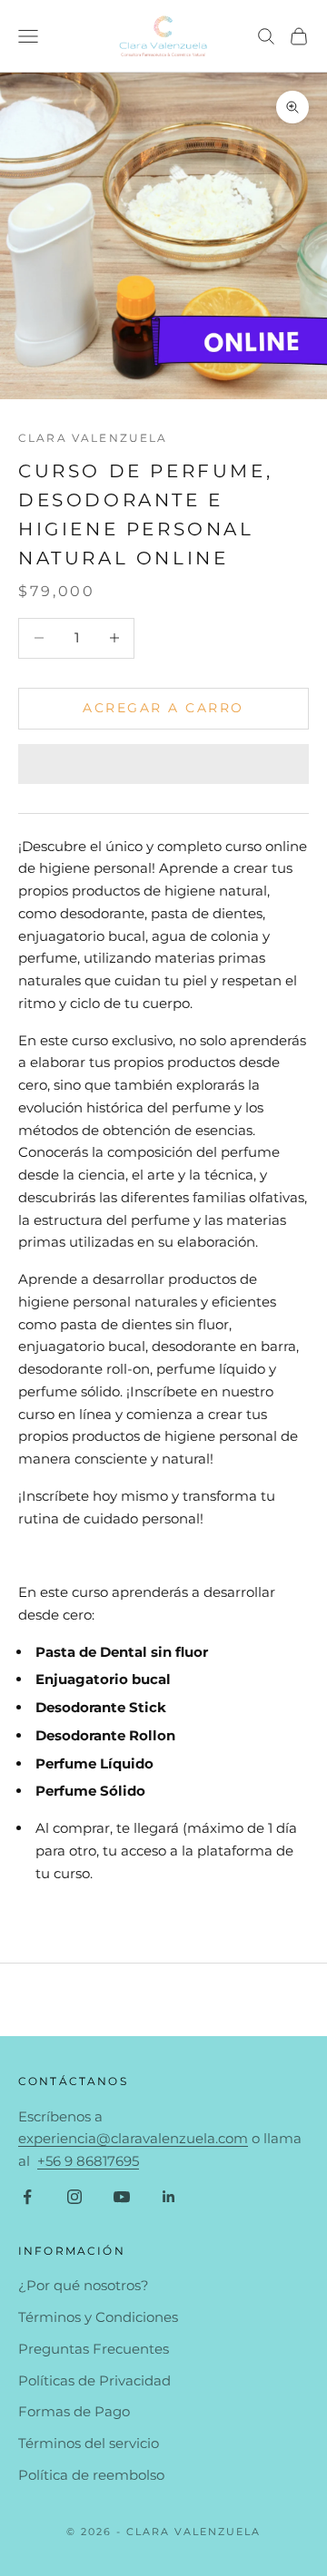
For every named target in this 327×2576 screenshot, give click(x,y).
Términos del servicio (89, 2443)
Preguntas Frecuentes (94, 2349)
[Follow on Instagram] (74, 2197)
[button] (163, 764)
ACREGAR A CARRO (163, 708)
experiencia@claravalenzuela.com (133, 2138)
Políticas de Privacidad (94, 2380)
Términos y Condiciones (98, 2317)
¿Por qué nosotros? (84, 2285)
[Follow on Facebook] (27, 2197)
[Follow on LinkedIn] (169, 2197)
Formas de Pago (74, 2411)
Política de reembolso (91, 2475)
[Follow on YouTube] (122, 2197)
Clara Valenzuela (93, 438)
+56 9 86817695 (88, 2161)
